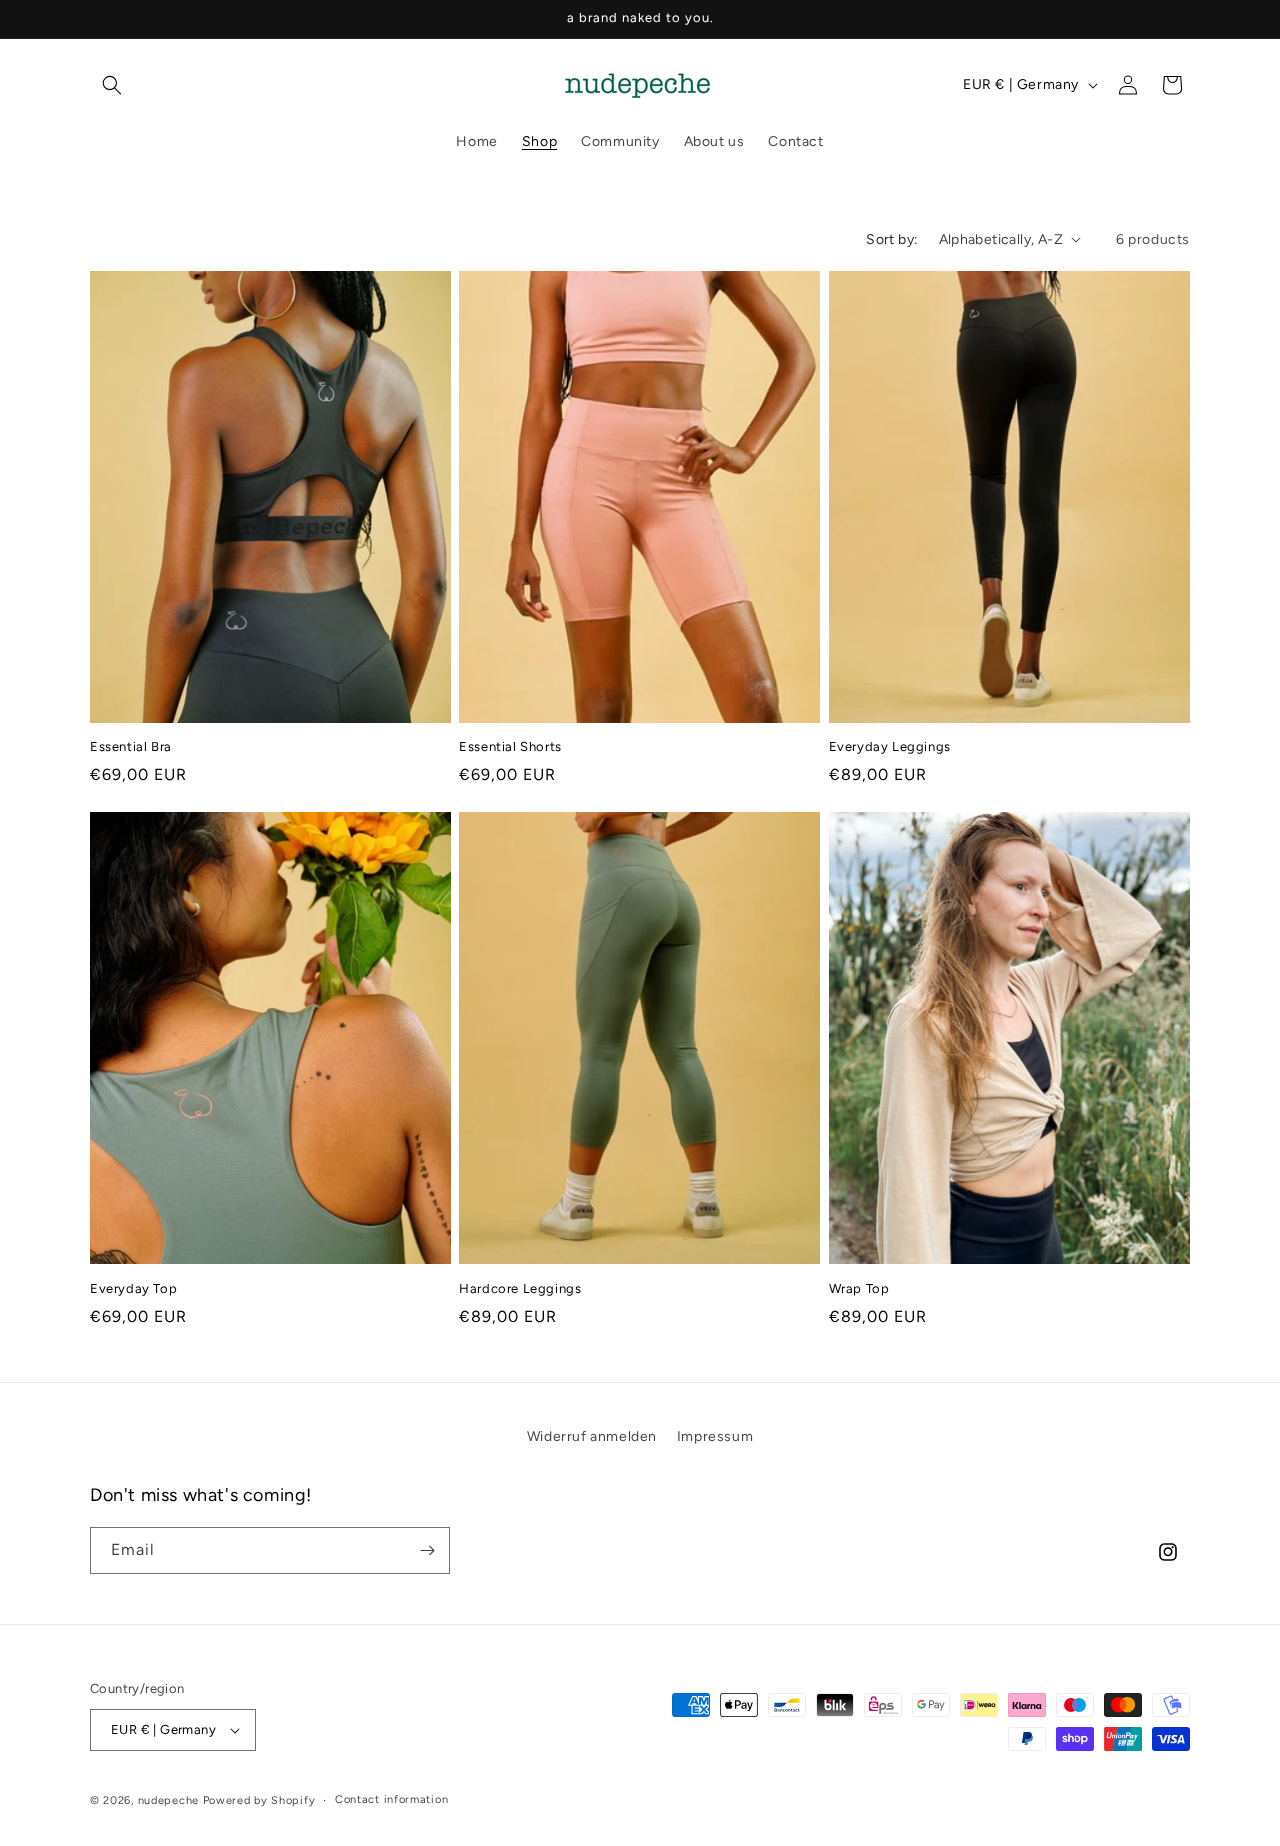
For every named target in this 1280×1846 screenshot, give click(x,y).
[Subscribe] (427, 1550)
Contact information (391, 1799)
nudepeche (168, 1800)
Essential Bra (131, 746)
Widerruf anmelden (592, 1436)
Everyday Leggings (890, 746)
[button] (112, 85)
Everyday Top (133, 1288)
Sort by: (892, 239)
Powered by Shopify (259, 1800)
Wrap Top (859, 1288)
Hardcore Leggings (520, 1288)
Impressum (715, 1436)
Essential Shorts (510, 746)
